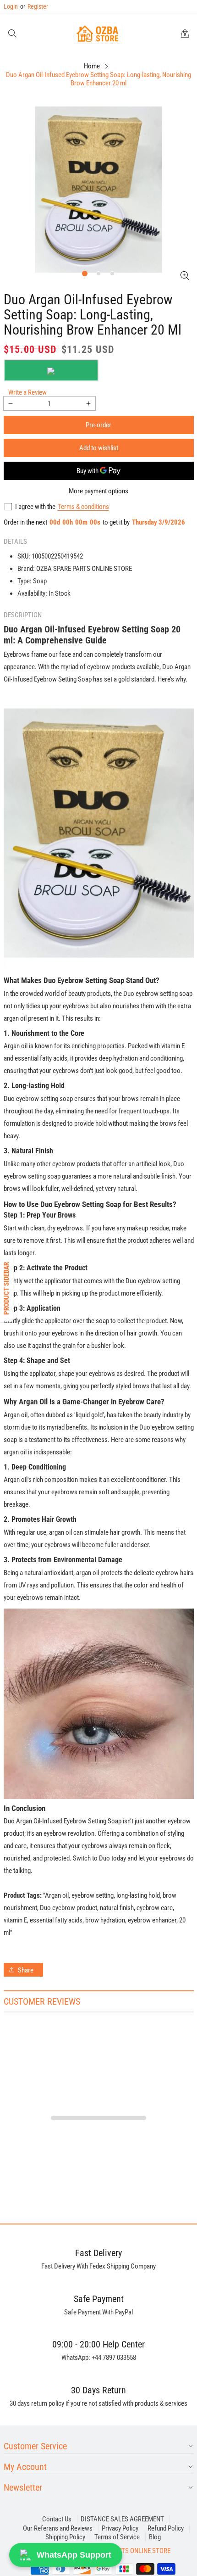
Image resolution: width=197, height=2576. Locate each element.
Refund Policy (166, 2528)
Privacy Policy (120, 2528)
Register (34, 6)
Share (26, 1970)
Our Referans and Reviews (58, 2528)
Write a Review (27, 392)
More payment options (98, 491)
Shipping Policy (65, 2537)
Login (11, 6)
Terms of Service (117, 2537)
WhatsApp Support (74, 2555)
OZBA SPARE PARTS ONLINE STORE (123, 2551)
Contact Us (57, 2519)
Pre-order (98, 425)
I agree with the (35, 507)
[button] (12, 34)
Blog (155, 2537)
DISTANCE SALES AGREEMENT (122, 2519)
